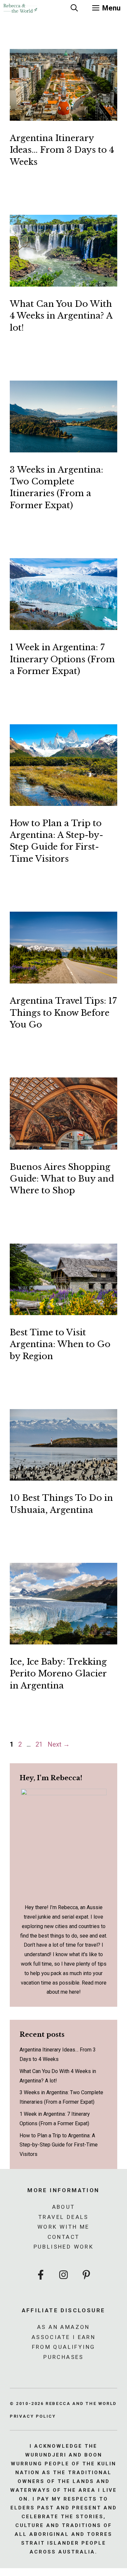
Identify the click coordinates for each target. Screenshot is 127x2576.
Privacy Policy (33, 2416)
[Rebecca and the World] (20, 8)
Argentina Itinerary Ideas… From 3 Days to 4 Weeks (62, 150)
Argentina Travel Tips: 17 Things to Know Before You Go (63, 1013)
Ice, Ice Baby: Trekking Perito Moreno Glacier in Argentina (58, 1674)
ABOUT (64, 2207)
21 (40, 1744)
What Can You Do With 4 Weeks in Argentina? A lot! (61, 316)
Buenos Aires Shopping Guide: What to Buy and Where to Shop (62, 1179)
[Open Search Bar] (74, 8)
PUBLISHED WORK (64, 2247)
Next (59, 1744)
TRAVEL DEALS (63, 2217)
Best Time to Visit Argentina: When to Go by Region (60, 1344)
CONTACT (64, 2237)
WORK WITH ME (63, 2227)
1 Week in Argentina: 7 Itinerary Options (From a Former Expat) (62, 659)
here (74, 1992)
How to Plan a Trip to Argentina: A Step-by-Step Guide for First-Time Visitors (59, 2145)
